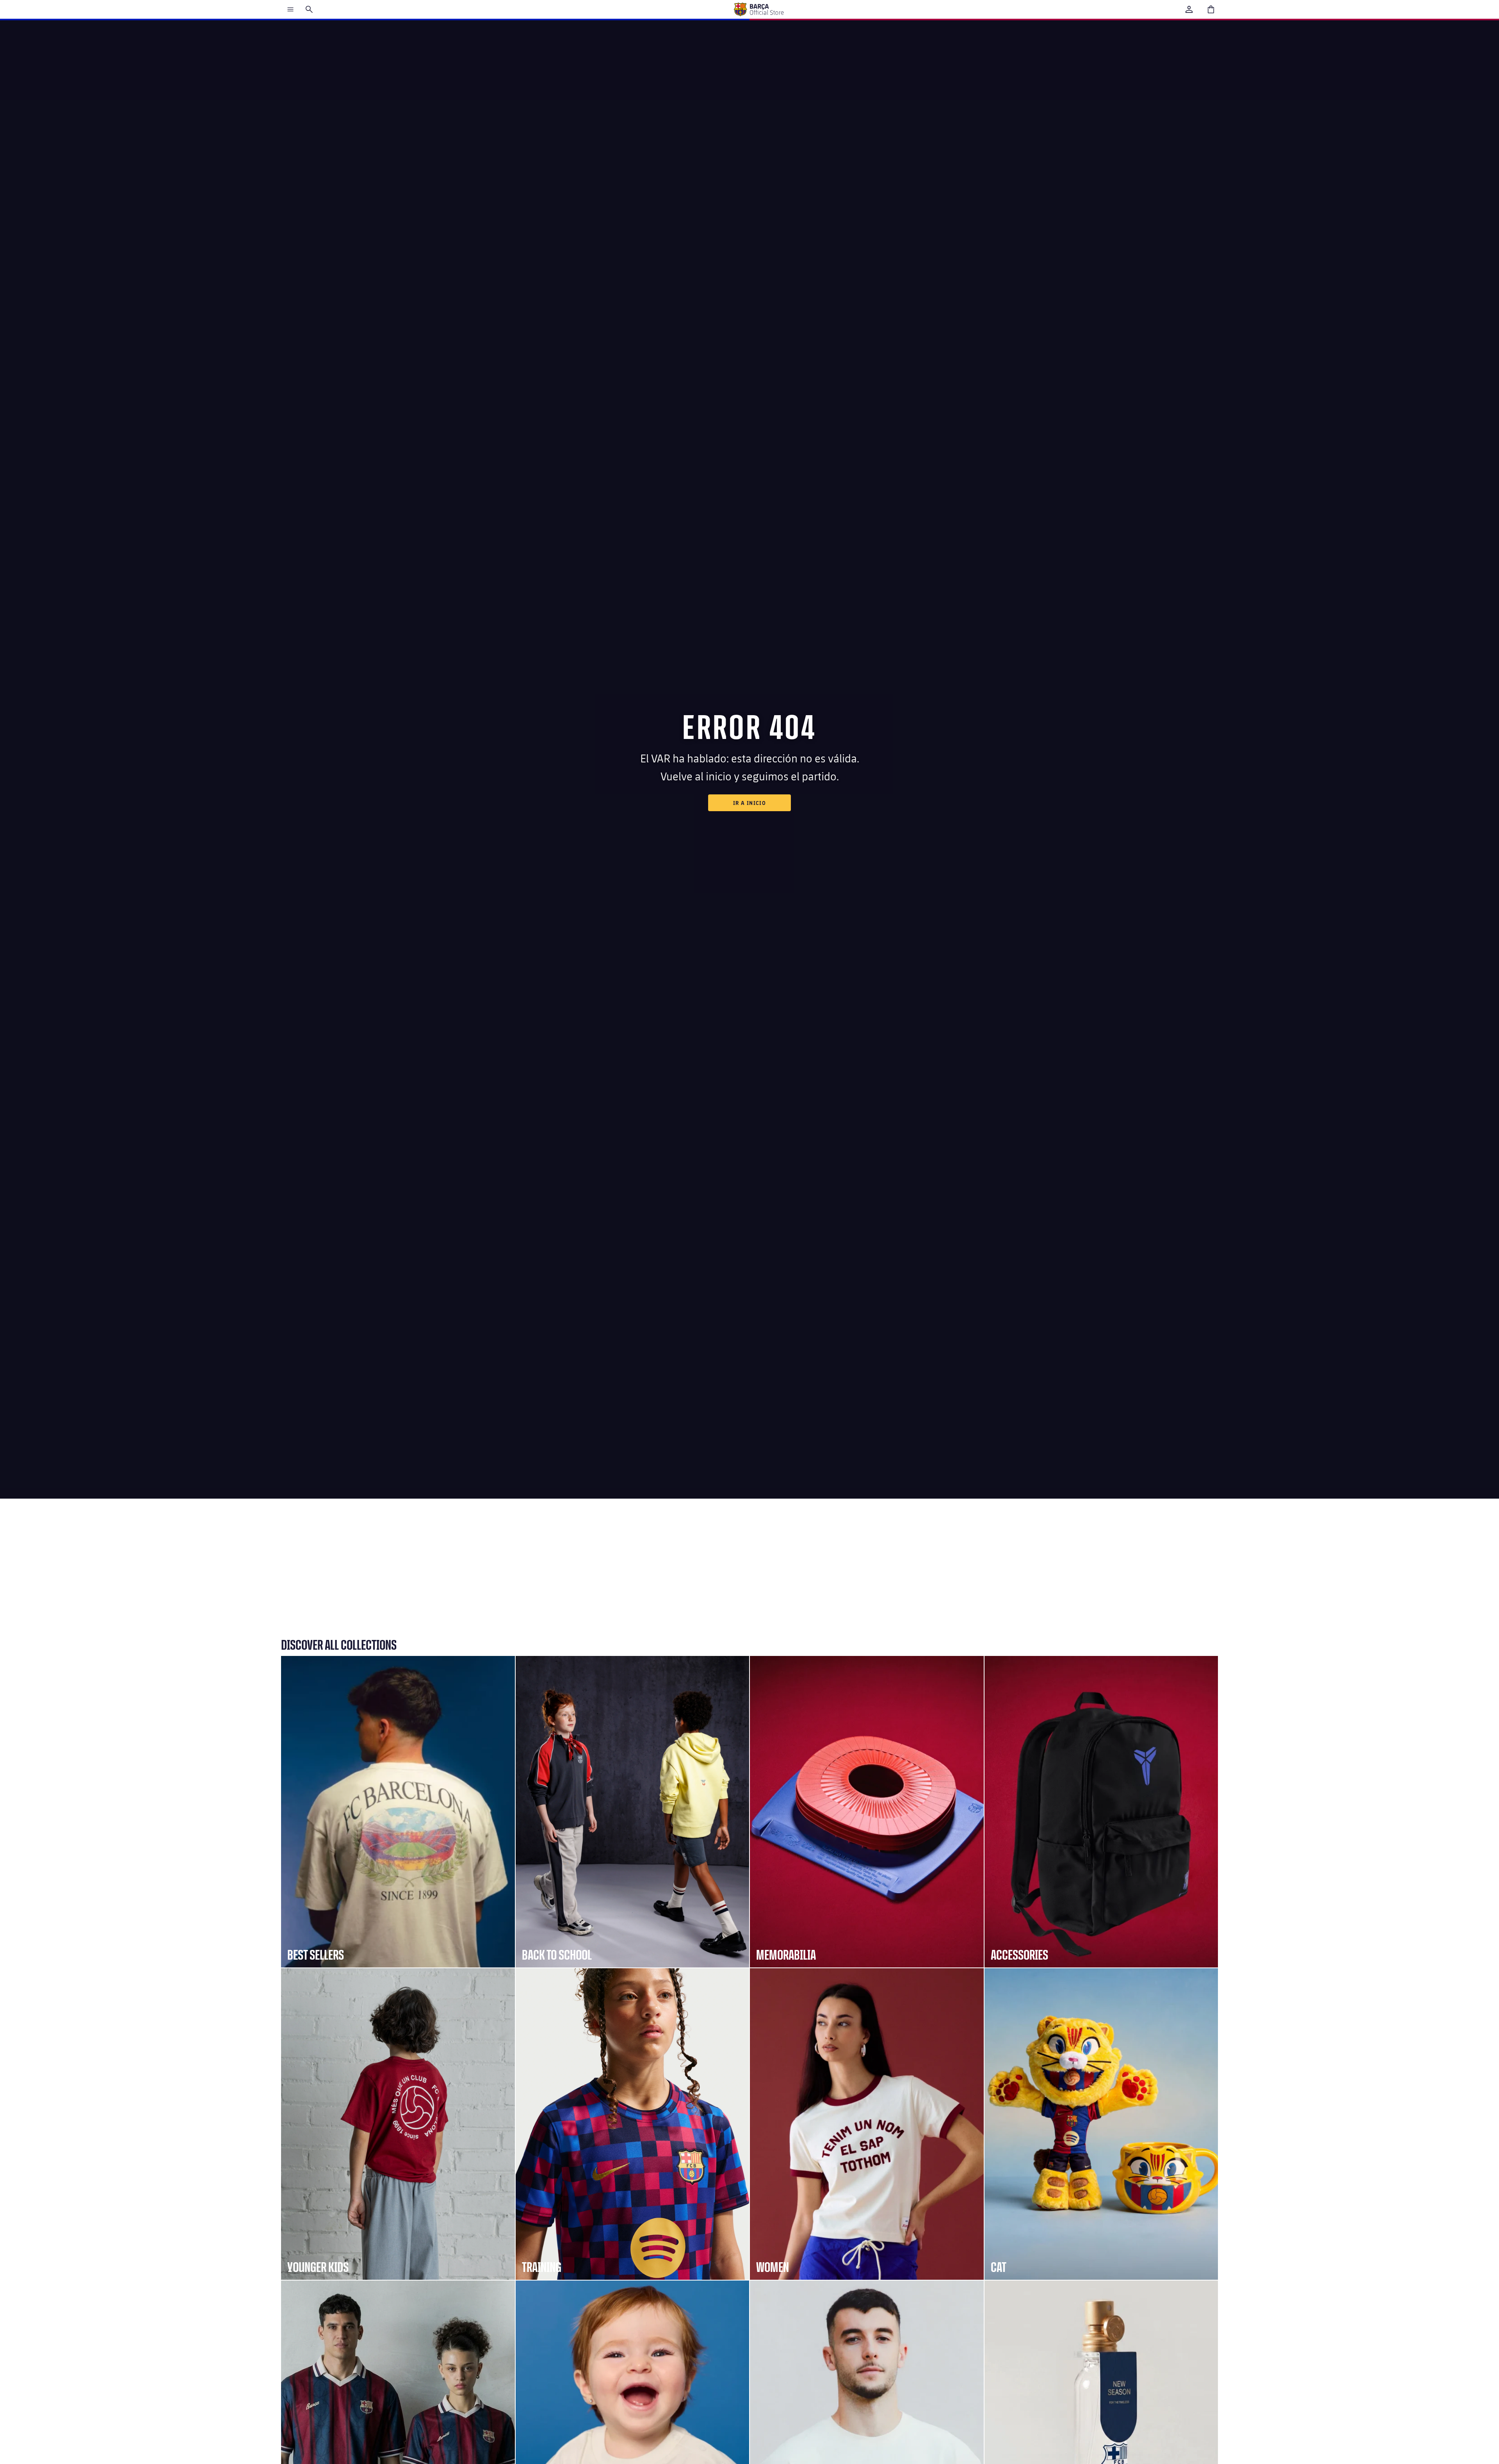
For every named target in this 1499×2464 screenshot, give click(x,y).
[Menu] (290, 9)
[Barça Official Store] (758, 9)
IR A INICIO (749, 803)
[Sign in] (1189, 9)
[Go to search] (309, 9)
